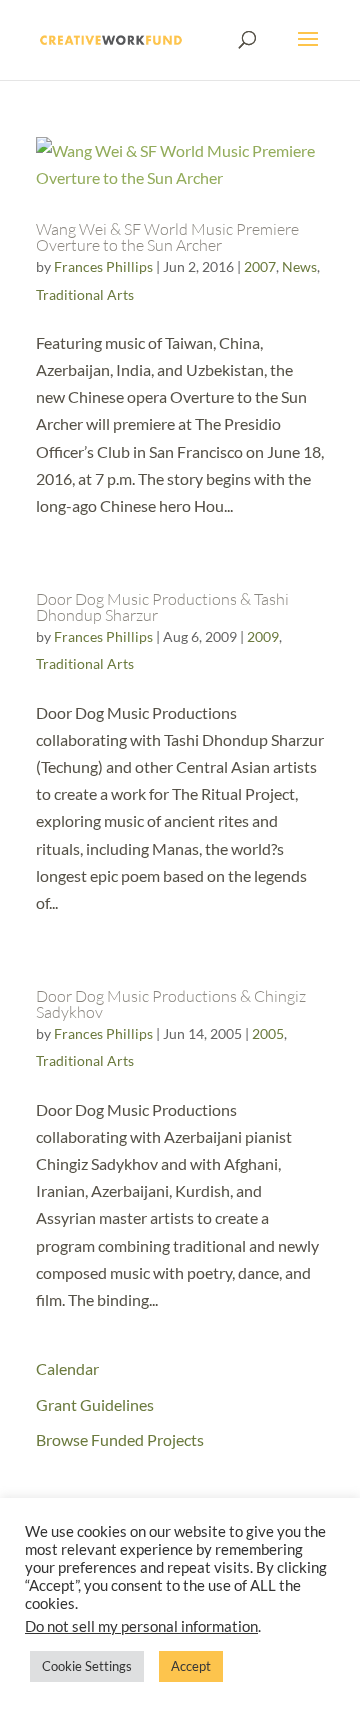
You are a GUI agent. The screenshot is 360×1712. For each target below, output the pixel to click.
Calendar (67, 1368)
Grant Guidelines (95, 1404)
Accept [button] (191, 1666)
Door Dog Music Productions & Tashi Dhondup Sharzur (162, 607)
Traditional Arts (85, 294)
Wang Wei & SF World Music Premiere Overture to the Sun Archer (167, 237)
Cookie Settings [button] (87, 1666)
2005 (268, 1033)
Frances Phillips (103, 266)
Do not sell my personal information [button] (141, 1626)
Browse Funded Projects (120, 1439)
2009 (263, 636)
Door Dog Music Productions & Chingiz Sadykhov (171, 1004)
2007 (260, 266)
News (299, 266)
